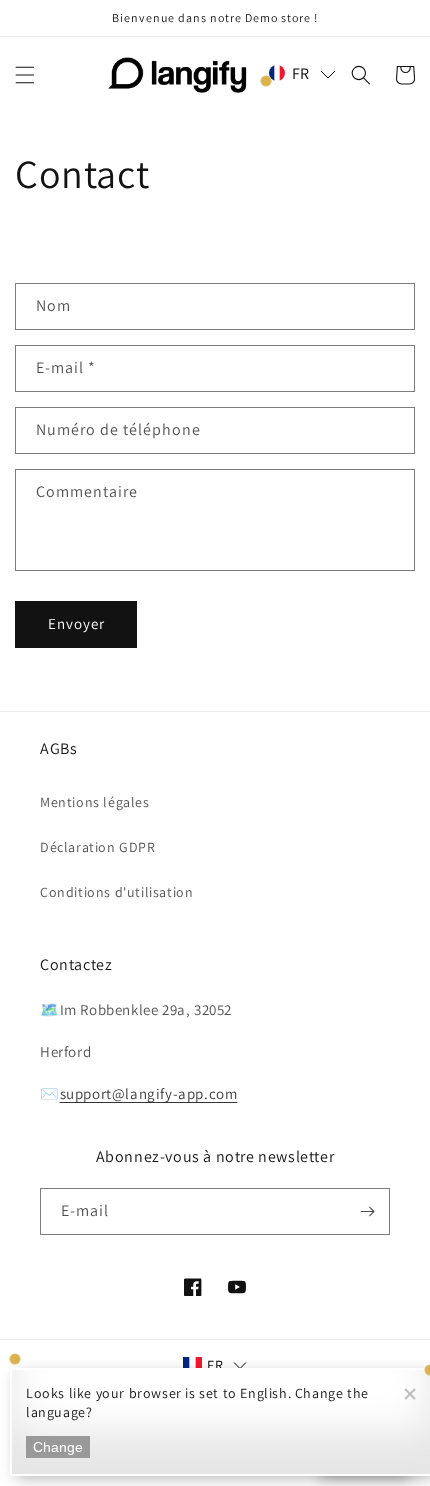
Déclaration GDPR (98, 847)
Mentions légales (95, 802)
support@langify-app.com (149, 1093)
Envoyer (76, 623)
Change (58, 1447)
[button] (25, 75)
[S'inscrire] (367, 1211)
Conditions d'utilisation (116, 892)
